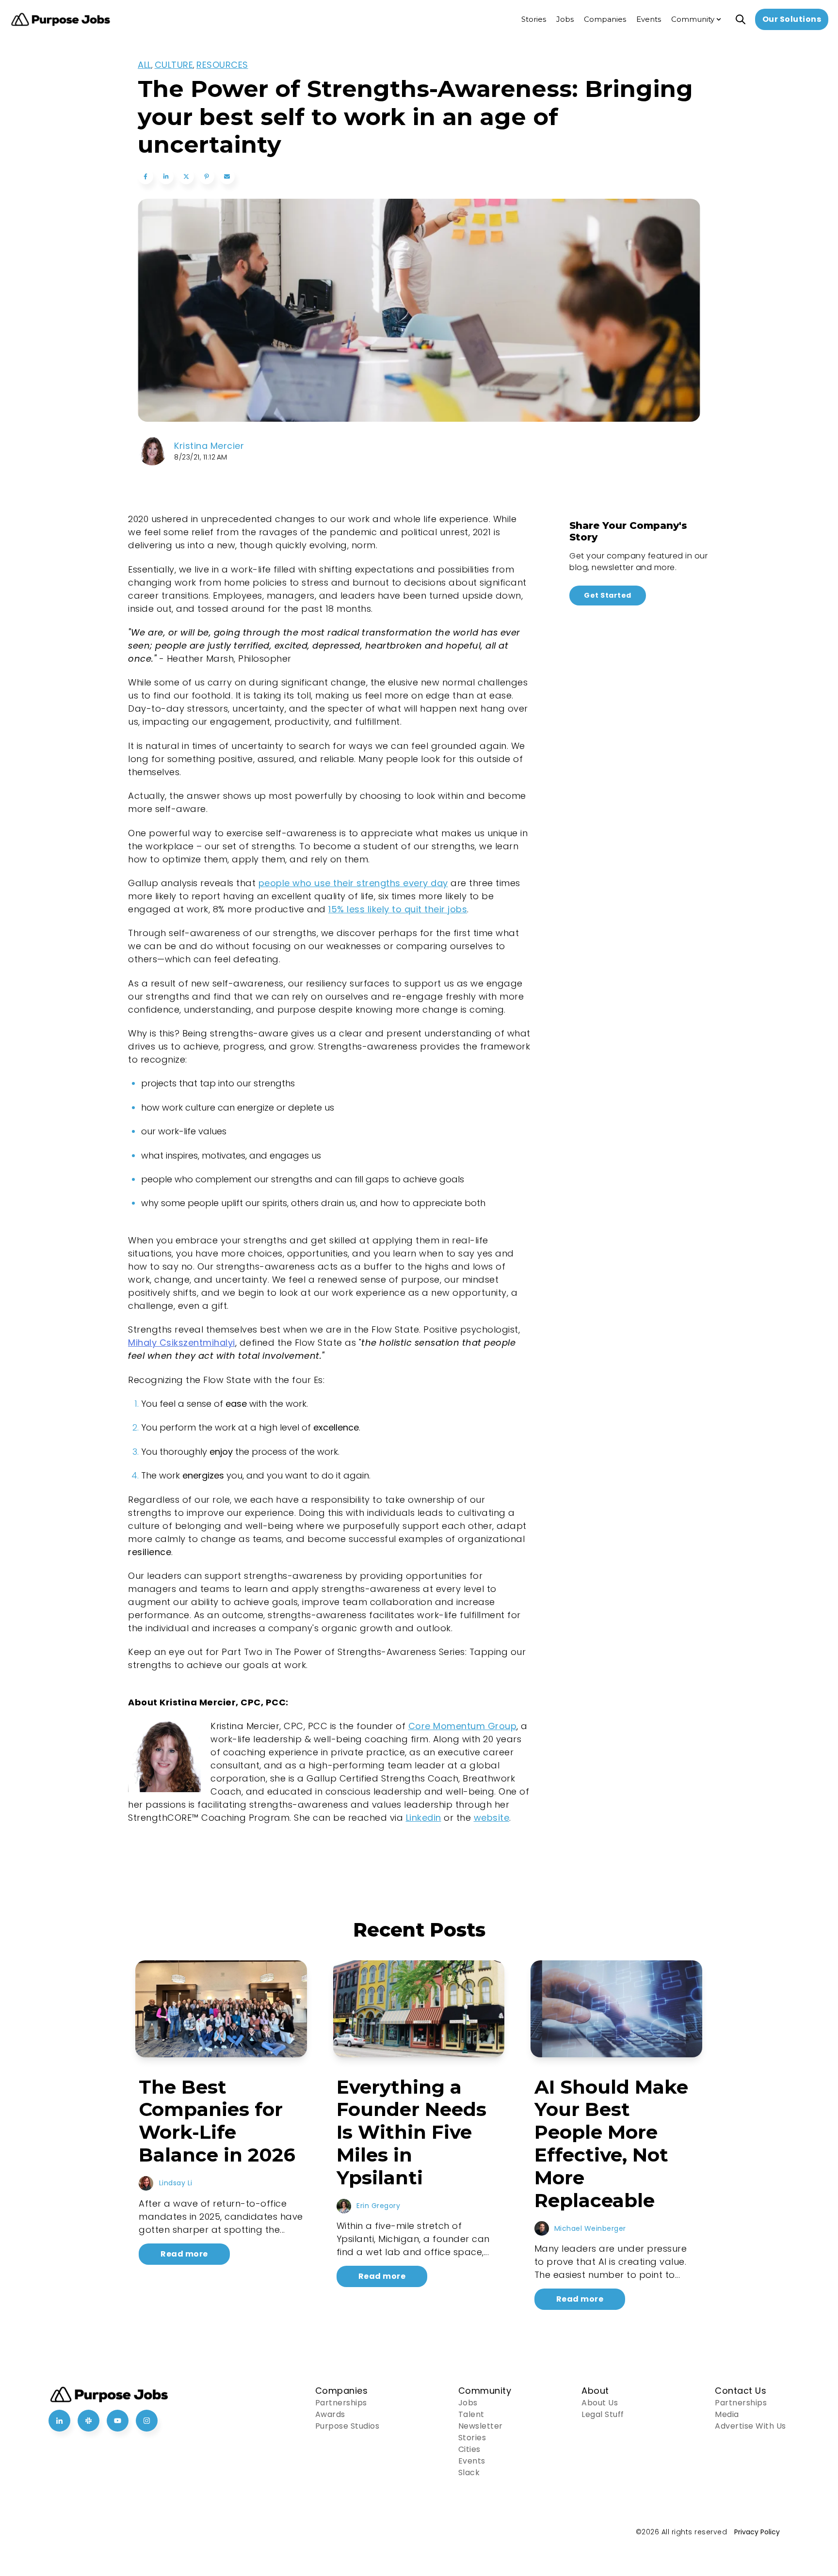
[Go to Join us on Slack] (89, 2421)
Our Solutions (792, 19)
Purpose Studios (347, 2426)
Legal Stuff (603, 2414)
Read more (184, 2254)
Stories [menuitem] (534, 19)
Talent (471, 2414)
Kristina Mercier (209, 446)
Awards (330, 2414)
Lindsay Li (176, 2183)
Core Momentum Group (463, 1726)
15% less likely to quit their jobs (398, 909)
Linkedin (424, 1818)
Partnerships (341, 2403)
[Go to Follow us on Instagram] (147, 2421)
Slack (469, 2473)
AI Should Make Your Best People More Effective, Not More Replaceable (611, 2144)
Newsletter (481, 2426)
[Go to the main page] (61, 20)
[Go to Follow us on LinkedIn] (59, 2421)
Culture (174, 65)
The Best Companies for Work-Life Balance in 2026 (217, 2121)
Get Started (608, 595)
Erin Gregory (378, 2206)
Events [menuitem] (649, 19)
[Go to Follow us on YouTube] (118, 2421)
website (492, 1818)
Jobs (468, 2403)
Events (472, 2461)
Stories (472, 2438)
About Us (600, 2403)
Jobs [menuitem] (565, 19)
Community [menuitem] (693, 19)
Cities (469, 2449)
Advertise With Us (750, 2426)
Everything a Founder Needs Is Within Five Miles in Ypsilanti (411, 2132)
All (145, 65)
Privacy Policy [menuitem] (757, 2532)
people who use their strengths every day (353, 883)
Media (727, 2414)
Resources (222, 65)
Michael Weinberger (590, 2228)
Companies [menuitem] (605, 19)
